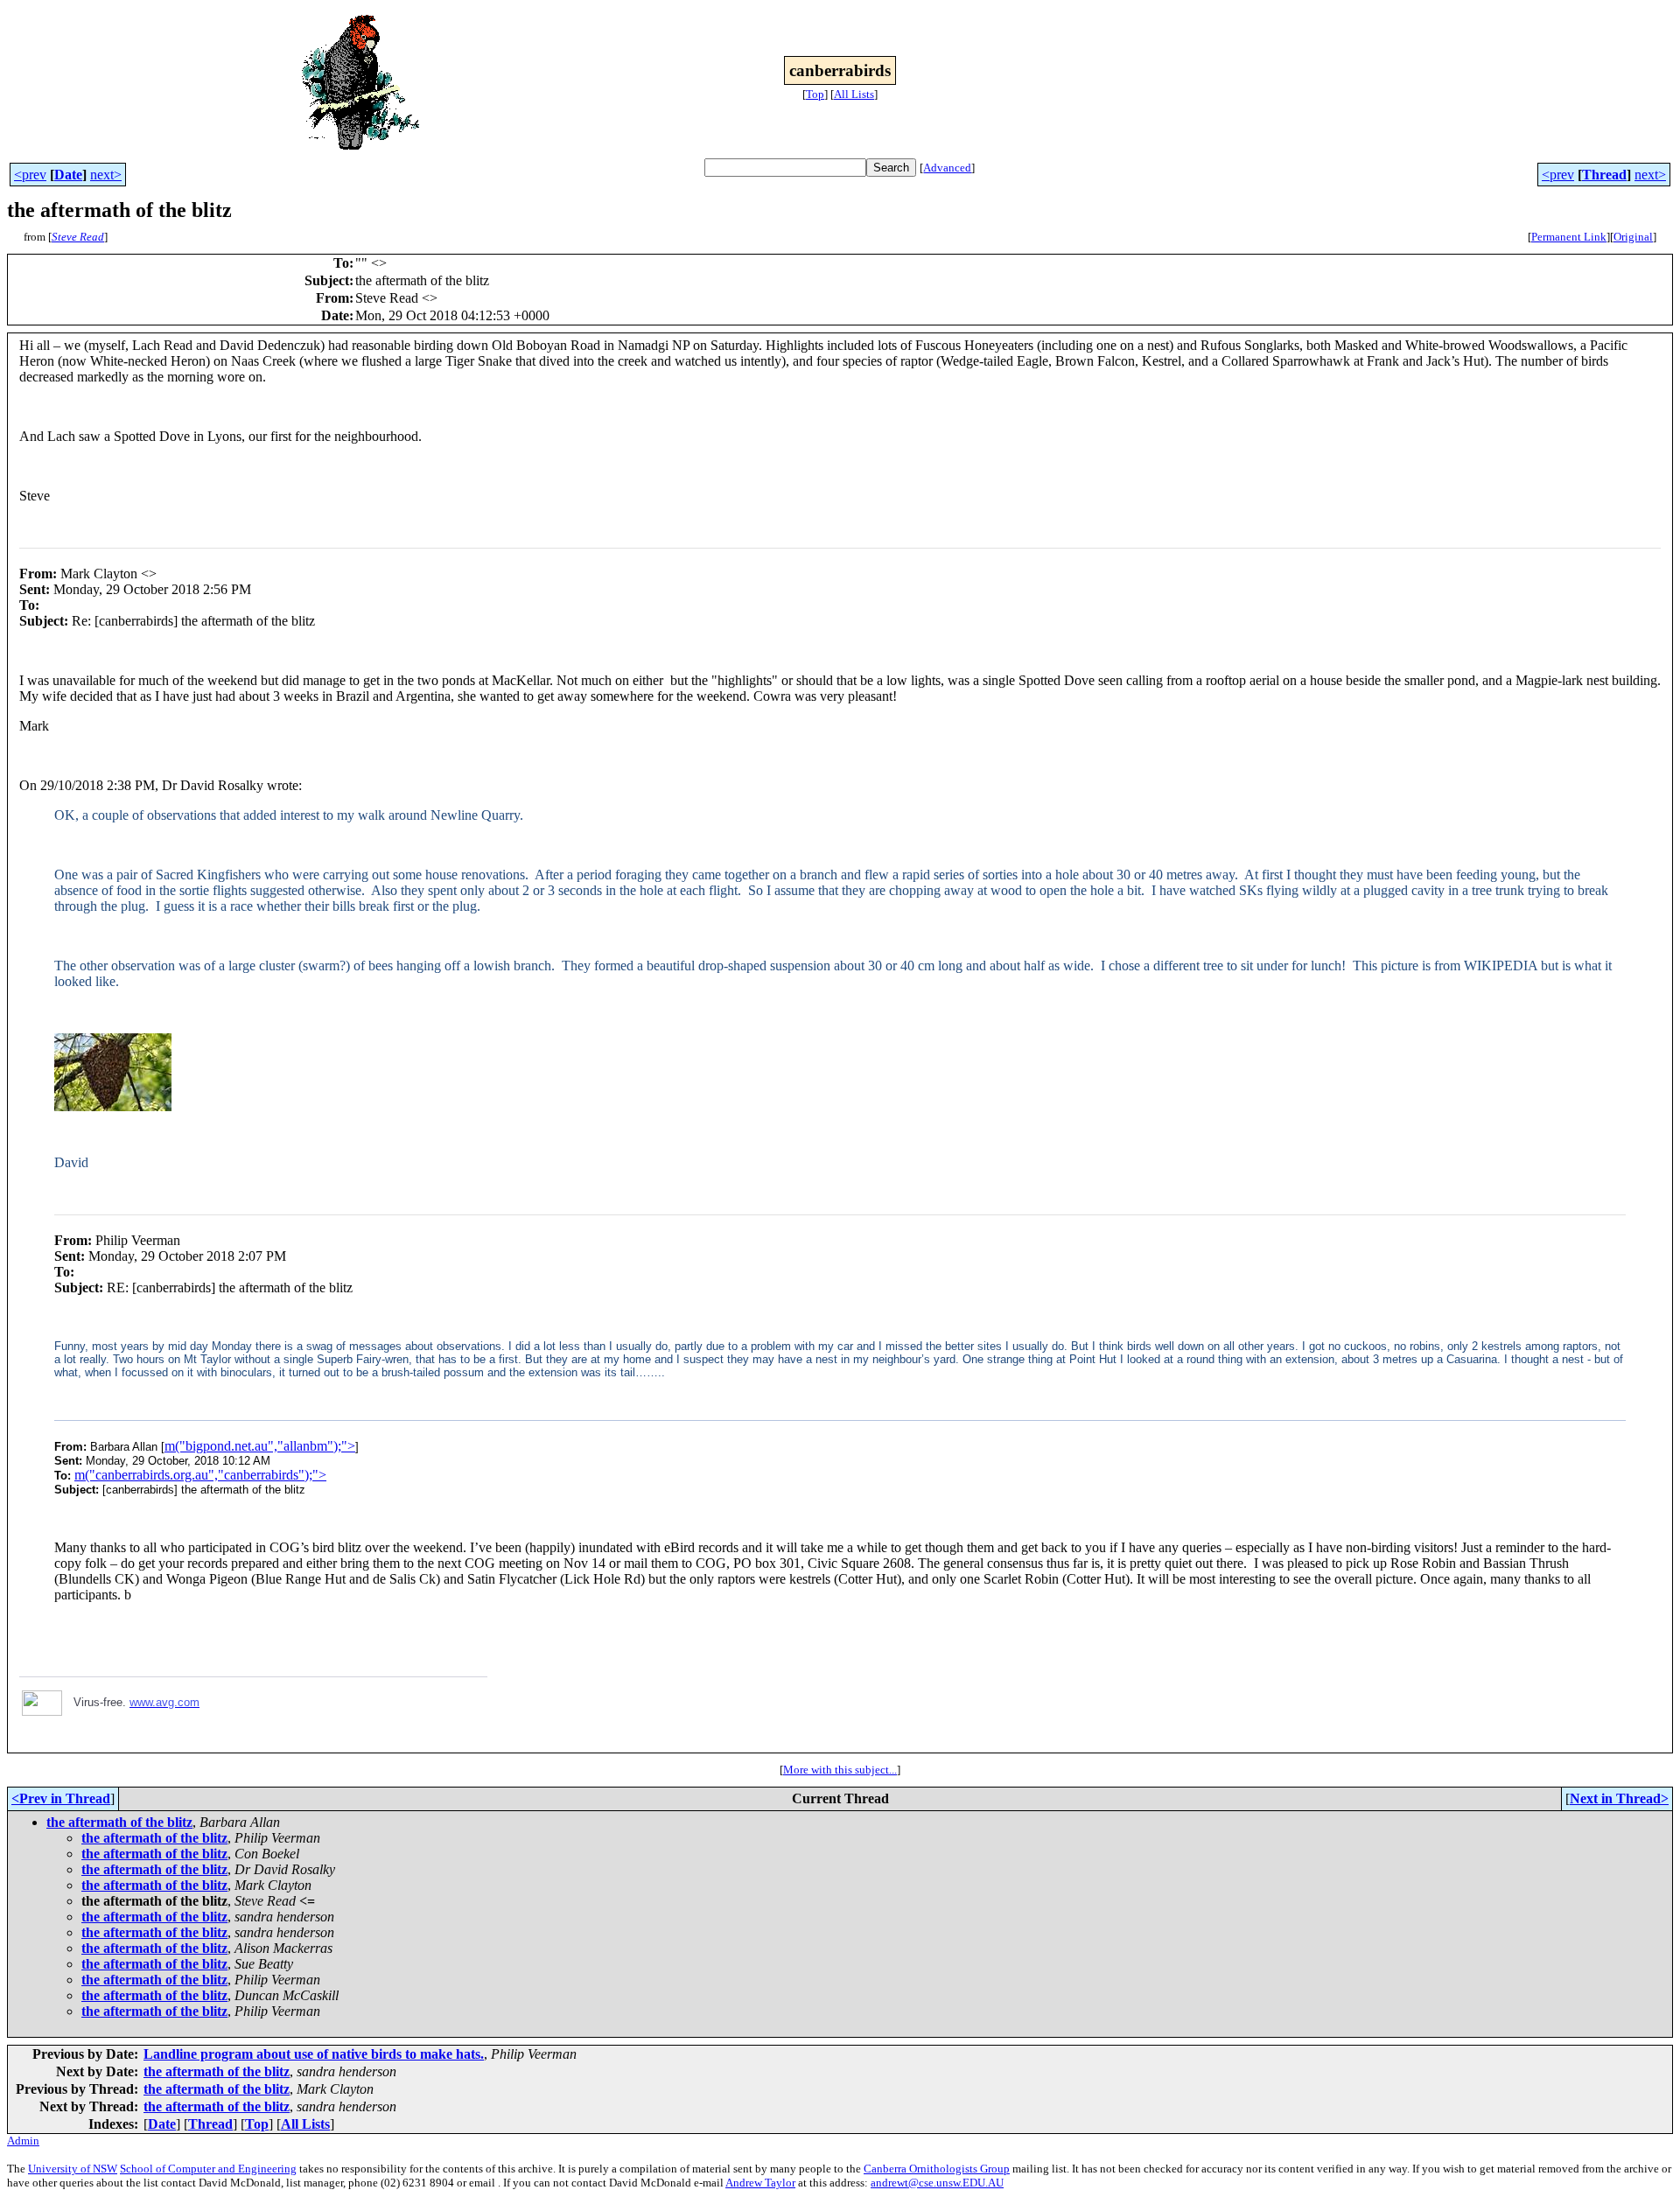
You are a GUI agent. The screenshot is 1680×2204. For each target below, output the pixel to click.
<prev (30, 175)
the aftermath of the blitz (119, 1822)
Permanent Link (1569, 237)
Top (815, 94)
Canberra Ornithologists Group (937, 2169)
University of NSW (73, 2169)
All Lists (854, 94)
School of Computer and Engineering (208, 2169)
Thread (1604, 175)
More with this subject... (840, 1770)
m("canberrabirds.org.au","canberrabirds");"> (200, 1475)
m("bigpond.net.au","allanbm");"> (260, 1446)
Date (68, 175)
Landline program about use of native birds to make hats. (314, 2054)
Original (1633, 237)
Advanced (947, 168)
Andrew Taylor (760, 2183)
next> (106, 175)
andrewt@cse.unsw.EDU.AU (937, 2183)
